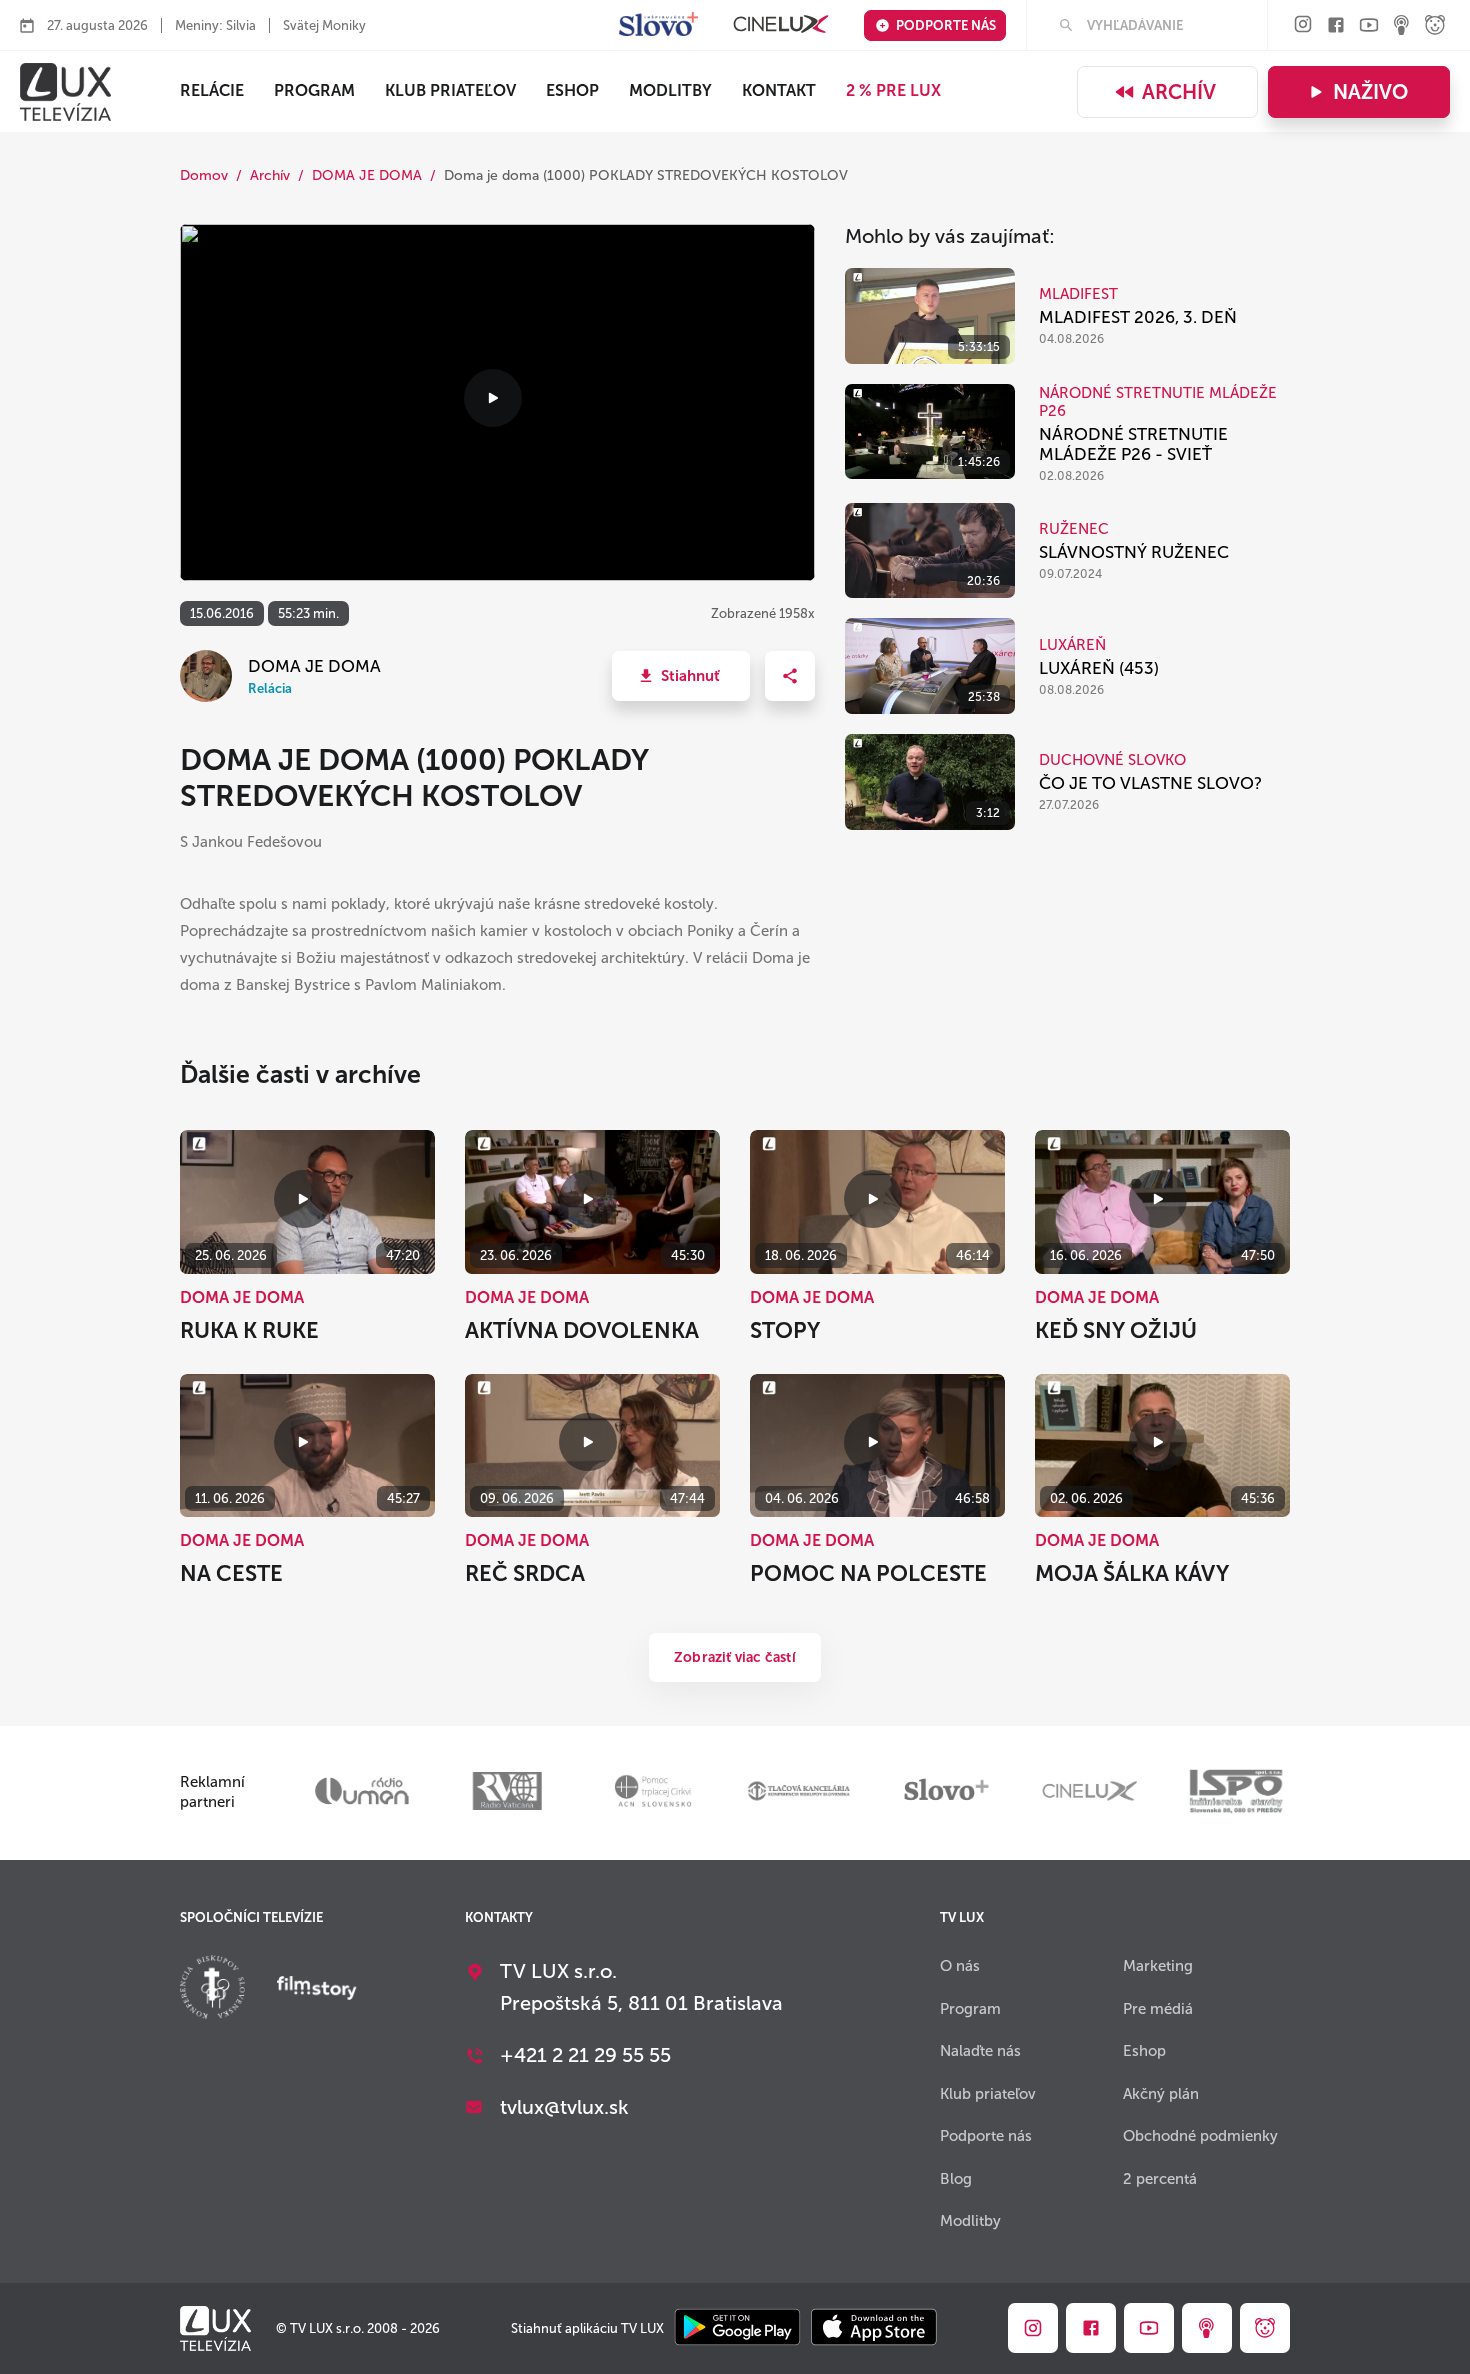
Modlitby (670, 90)
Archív (1179, 92)
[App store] (874, 2328)
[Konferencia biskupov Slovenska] (212, 1989)
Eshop (1144, 2051)
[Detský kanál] (1435, 26)
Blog (956, 2179)
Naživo (1370, 92)
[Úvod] (65, 92)
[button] (681, 676)
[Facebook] (1336, 26)
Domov (204, 175)
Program (314, 90)
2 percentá (1160, 2179)
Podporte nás (946, 25)
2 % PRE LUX (893, 90)
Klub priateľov (450, 90)
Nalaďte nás (980, 2051)
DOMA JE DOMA (367, 175)
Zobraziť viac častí (735, 1657)
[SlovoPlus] (658, 25)
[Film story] (317, 1990)
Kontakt (779, 90)
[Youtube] (1369, 26)
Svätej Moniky (324, 25)
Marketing (1158, 1966)
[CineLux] (781, 25)
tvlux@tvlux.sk (564, 2107)
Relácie (212, 90)
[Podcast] (1402, 26)
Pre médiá (1158, 2009)
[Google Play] (737, 2328)
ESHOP (572, 90)
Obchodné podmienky (1200, 2136)
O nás (960, 1966)
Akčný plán (1161, 2094)
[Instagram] (1303, 25)
